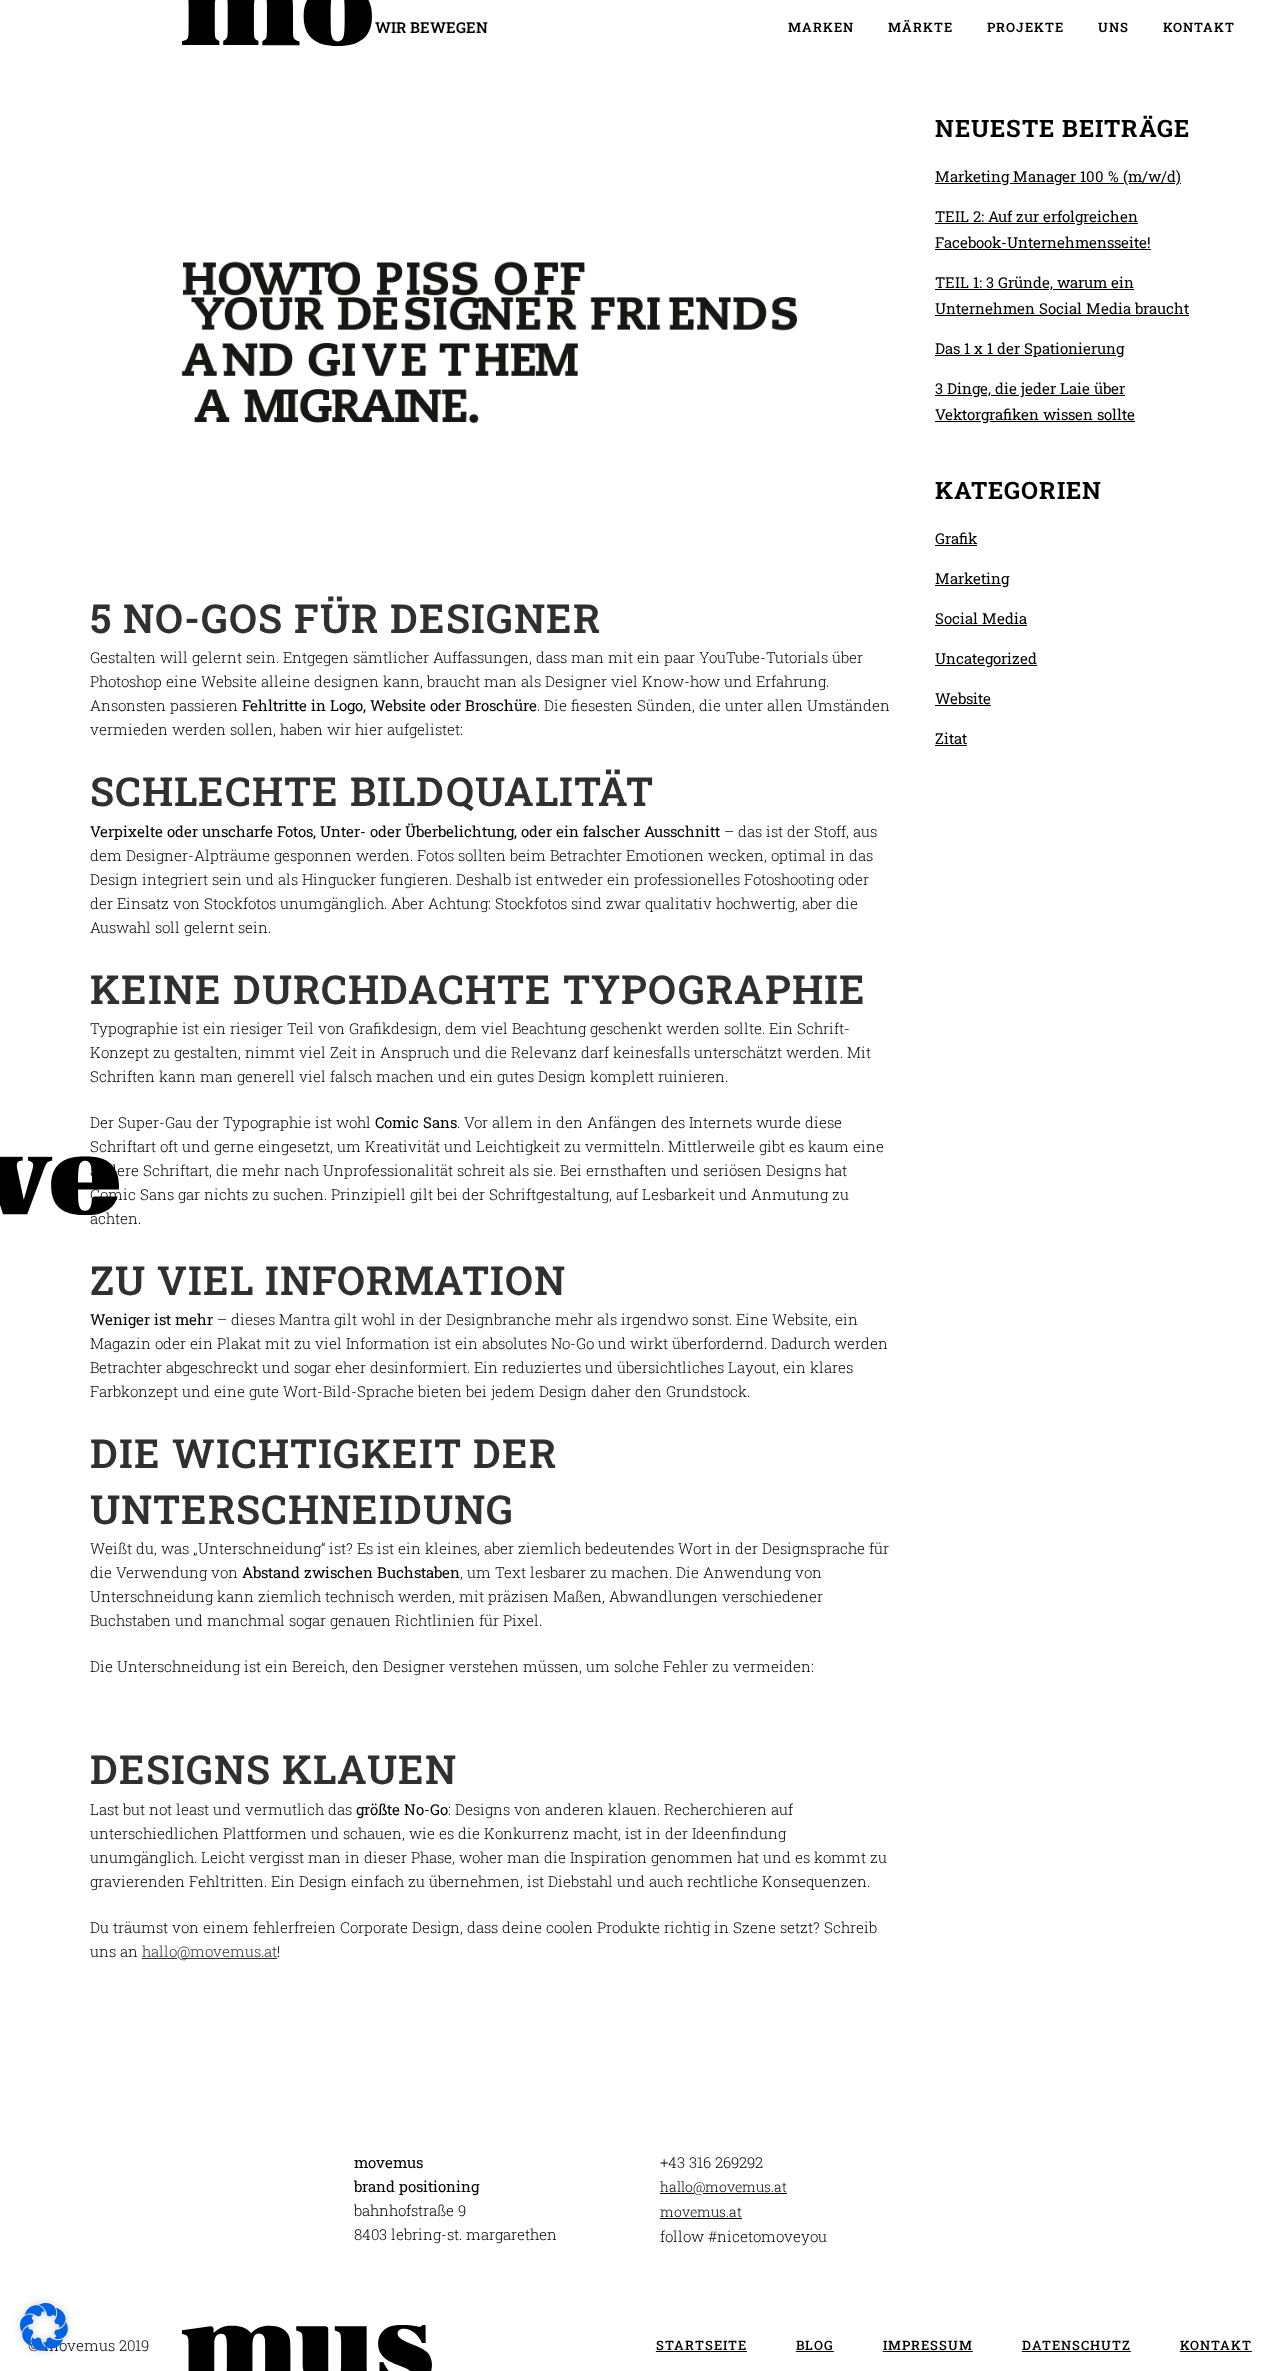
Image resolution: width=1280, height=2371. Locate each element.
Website (963, 698)
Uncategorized (986, 658)
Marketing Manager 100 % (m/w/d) (1058, 176)
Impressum (928, 2345)
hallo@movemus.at (209, 1951)
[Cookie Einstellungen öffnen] (44, 2345)
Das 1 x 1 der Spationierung (1029, 348)
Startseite (701, 2345)
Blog (815, 2345)
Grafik (956, 538)
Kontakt (1216, 2345)
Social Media (981, 618)
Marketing (972, 578)
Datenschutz (1076, 2345)
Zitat (951, 738)
